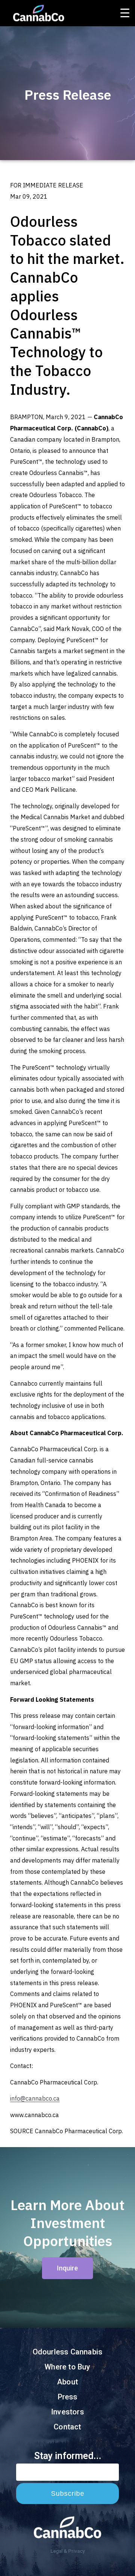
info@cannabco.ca (35, 2098)
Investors (67, 2412)
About (67, 2382)
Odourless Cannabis (68, 2352)
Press (68, 2397)
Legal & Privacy (68, 2551)
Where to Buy (67, 2367)
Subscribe (68, 2494)
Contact (67, 2427)
